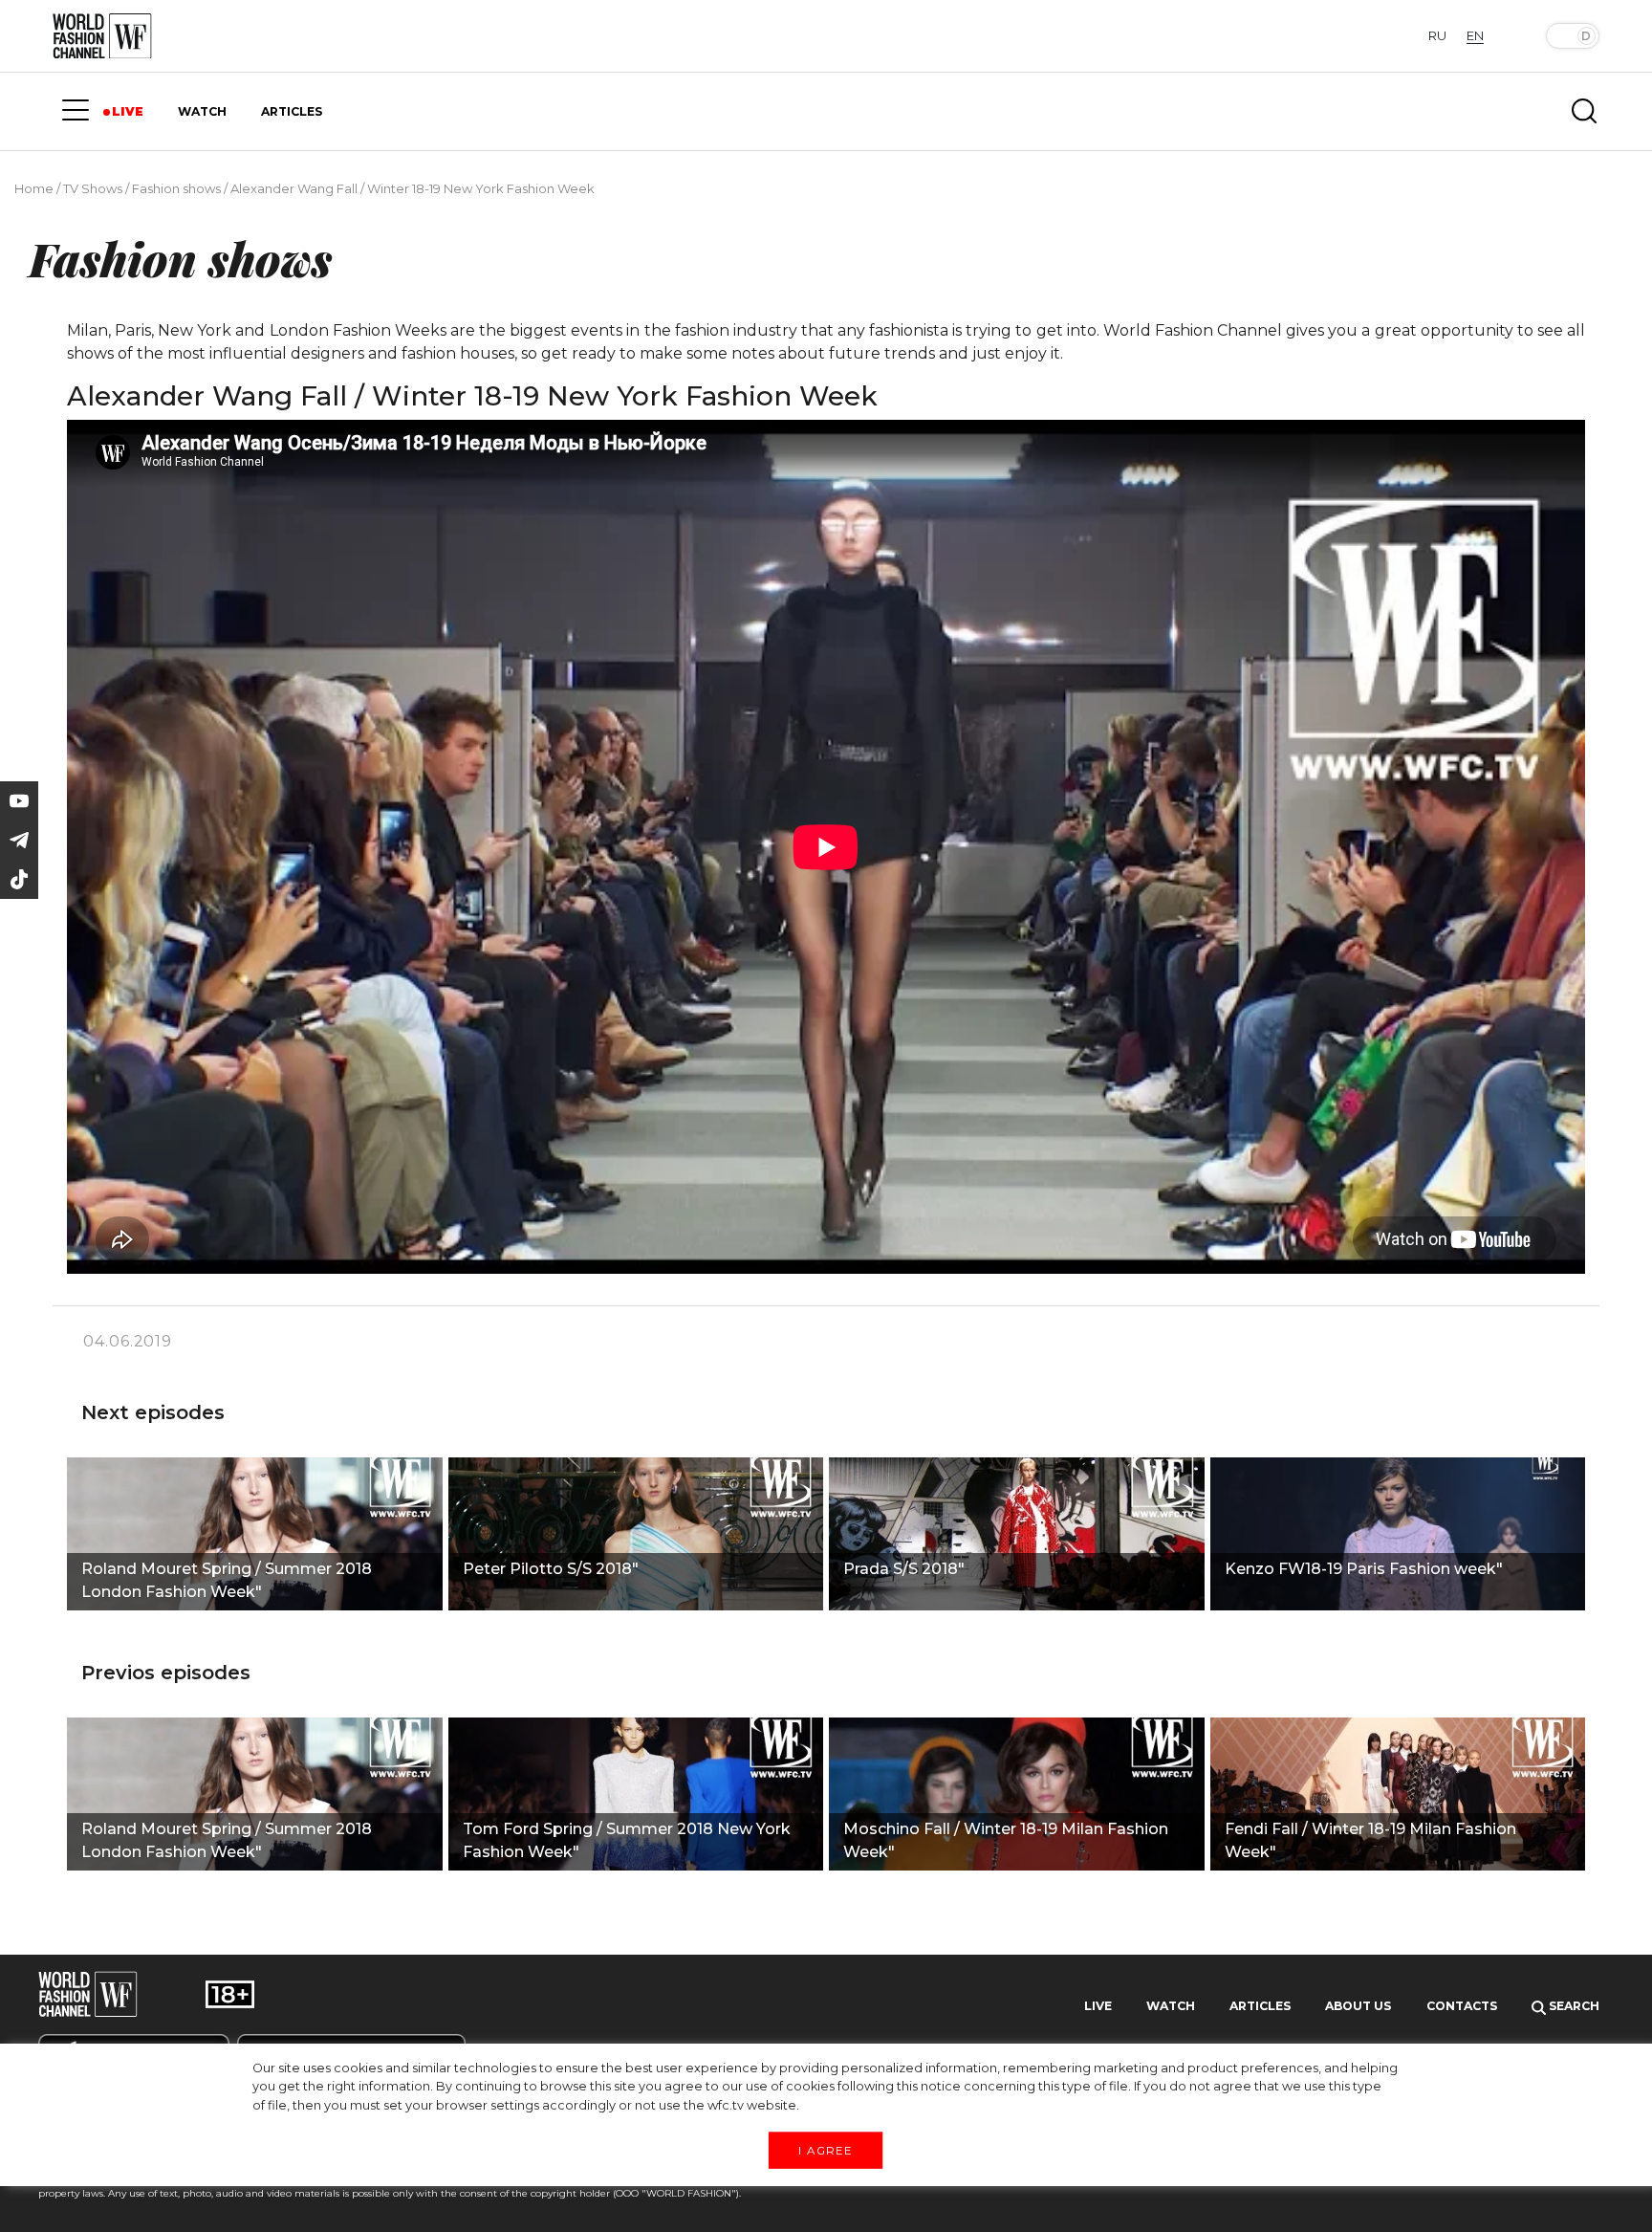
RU (1437, 35)
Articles (1260, 2006)
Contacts (1462, 2006)
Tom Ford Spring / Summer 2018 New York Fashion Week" (627, 1840)
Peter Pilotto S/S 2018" (551, 1569)
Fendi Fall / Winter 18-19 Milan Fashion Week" (1370, 1840)
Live (1098, 2006)
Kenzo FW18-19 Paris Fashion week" (1364, 1569)
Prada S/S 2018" (904, 1569)
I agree (826, 2150)
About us (1358, 2006)
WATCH (202, 111)
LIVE (128, 111)
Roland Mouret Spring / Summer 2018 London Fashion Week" (227, 1580)
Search (1573, 2006)
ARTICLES (292, 111)
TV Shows (93, 188)
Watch (1171, 2006)
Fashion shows (176, 188)
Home (34, 188)
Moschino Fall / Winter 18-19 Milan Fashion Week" (1006, 1840)
